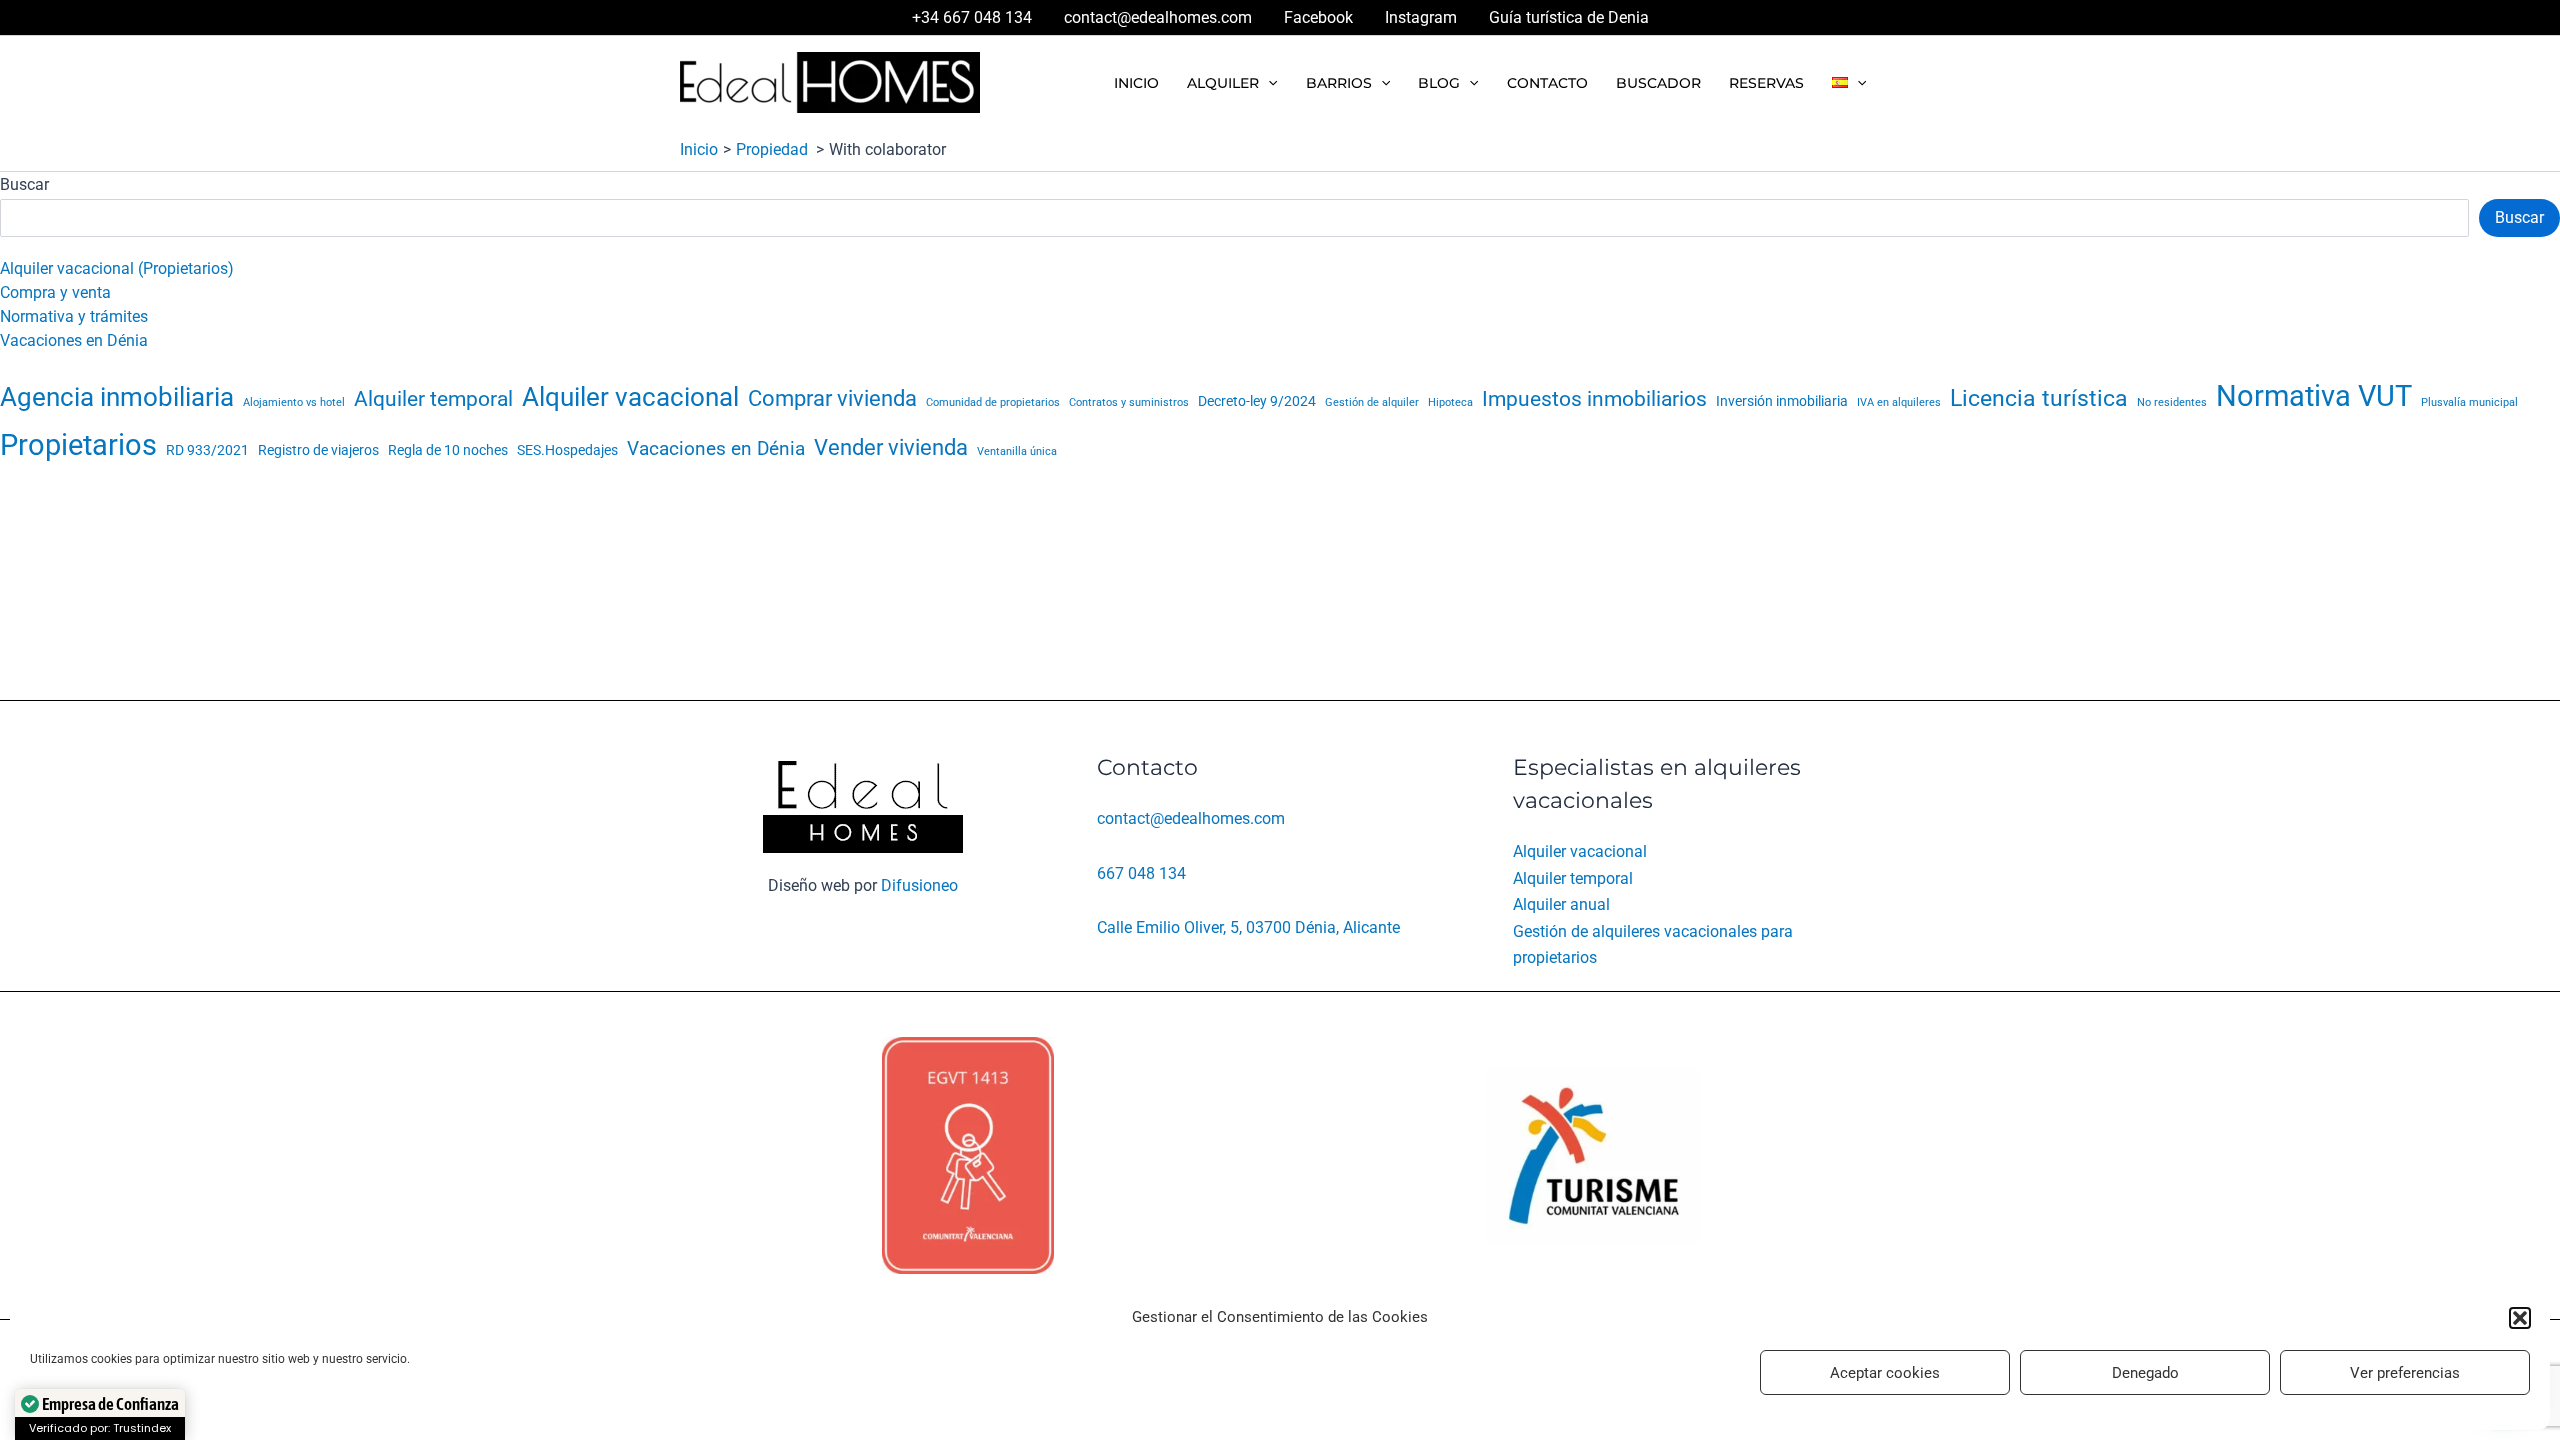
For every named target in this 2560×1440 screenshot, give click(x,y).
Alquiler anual (1561, 904)
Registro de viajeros (318, 450)
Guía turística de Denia (1569, 17)
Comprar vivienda (832, 398)
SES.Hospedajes (567, 450)
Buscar (24, 184)
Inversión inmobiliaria (1782, 401)
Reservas (1766, 83)
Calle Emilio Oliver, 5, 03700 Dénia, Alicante (1248, 927)
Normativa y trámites (74, 316)
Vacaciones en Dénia (74, 340)
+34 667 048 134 (972, 17)
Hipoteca (1450, 402)
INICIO (1136, 83)
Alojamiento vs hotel (294, 402)
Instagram (1421, 17)
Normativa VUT (2314, 396)
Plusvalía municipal (2469, 402)
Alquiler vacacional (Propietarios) (117, 268)
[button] (2520, 1318)
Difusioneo (919, 885)
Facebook (1318, 17)
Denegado (2145, 1373)
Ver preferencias (2405, 1373)
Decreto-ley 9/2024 (1257, 401)
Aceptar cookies (1885, 1373)
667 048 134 (1141, 873)
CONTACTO (1547, 83)
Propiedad (774, 149)
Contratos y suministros (1129, 402)
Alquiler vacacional (630, 397)
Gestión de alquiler (1372, 402)
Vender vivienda (891, 447)
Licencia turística (2039, 398)
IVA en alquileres (1899, 402)
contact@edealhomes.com (1158, 17)
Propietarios (78, 445)
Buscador (1658, 83)
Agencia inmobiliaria (117, 397)
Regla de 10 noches (448, 450)
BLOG (1439, 83)
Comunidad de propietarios (993, 402)
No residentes (2172, 402)
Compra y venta (55, 292)
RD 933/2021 (207, 450)
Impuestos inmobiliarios (1594, 399)
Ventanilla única (1017, 451)
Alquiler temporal (433, 399)
